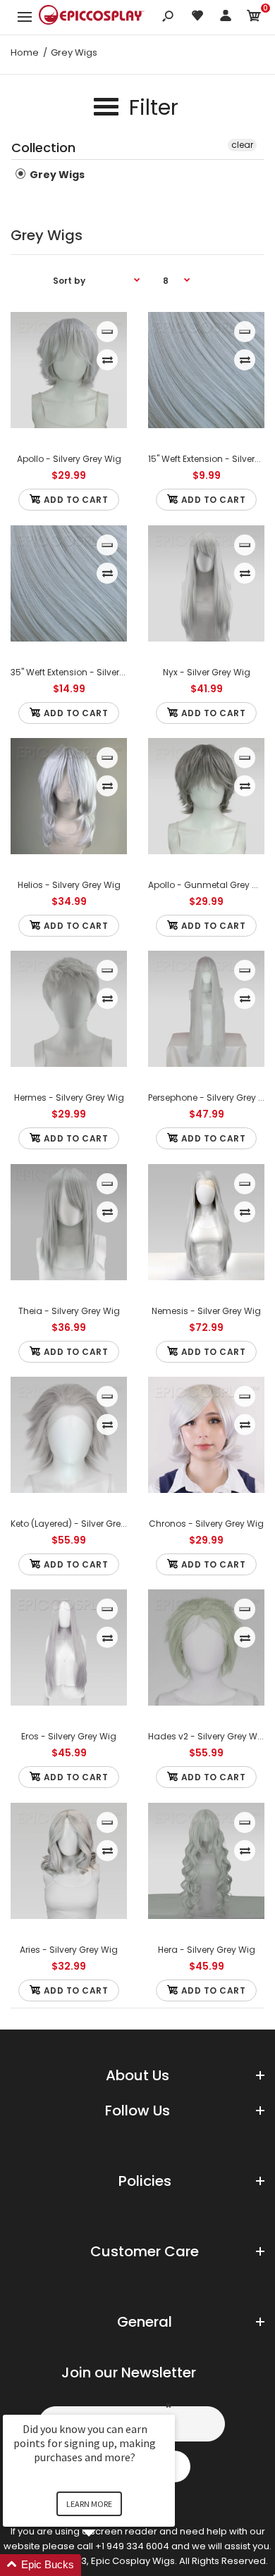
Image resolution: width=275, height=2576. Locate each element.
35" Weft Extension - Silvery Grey (78, 672)
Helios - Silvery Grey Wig (69, 885)
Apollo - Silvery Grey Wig (69, 459)
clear (242, 145)
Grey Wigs (56, 175)
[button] (106, 2565)
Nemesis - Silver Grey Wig (206, 1311)
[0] (254, 18)
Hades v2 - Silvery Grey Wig (207, 1736)
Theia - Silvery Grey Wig (69, 1311)
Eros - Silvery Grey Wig (69, 1736)
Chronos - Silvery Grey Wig (206, 1524)
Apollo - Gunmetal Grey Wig (208, 885)
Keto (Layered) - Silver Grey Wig (78, 1524)
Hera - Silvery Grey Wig (207, 1950)
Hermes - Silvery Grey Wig (69, 1098)
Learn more (89, 2504)
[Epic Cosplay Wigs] (92, 17)
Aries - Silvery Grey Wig (69, 1950)
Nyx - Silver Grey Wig (207, 672)
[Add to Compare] (108, 360)
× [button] (169, 2405)
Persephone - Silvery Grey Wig (212, 1098)
